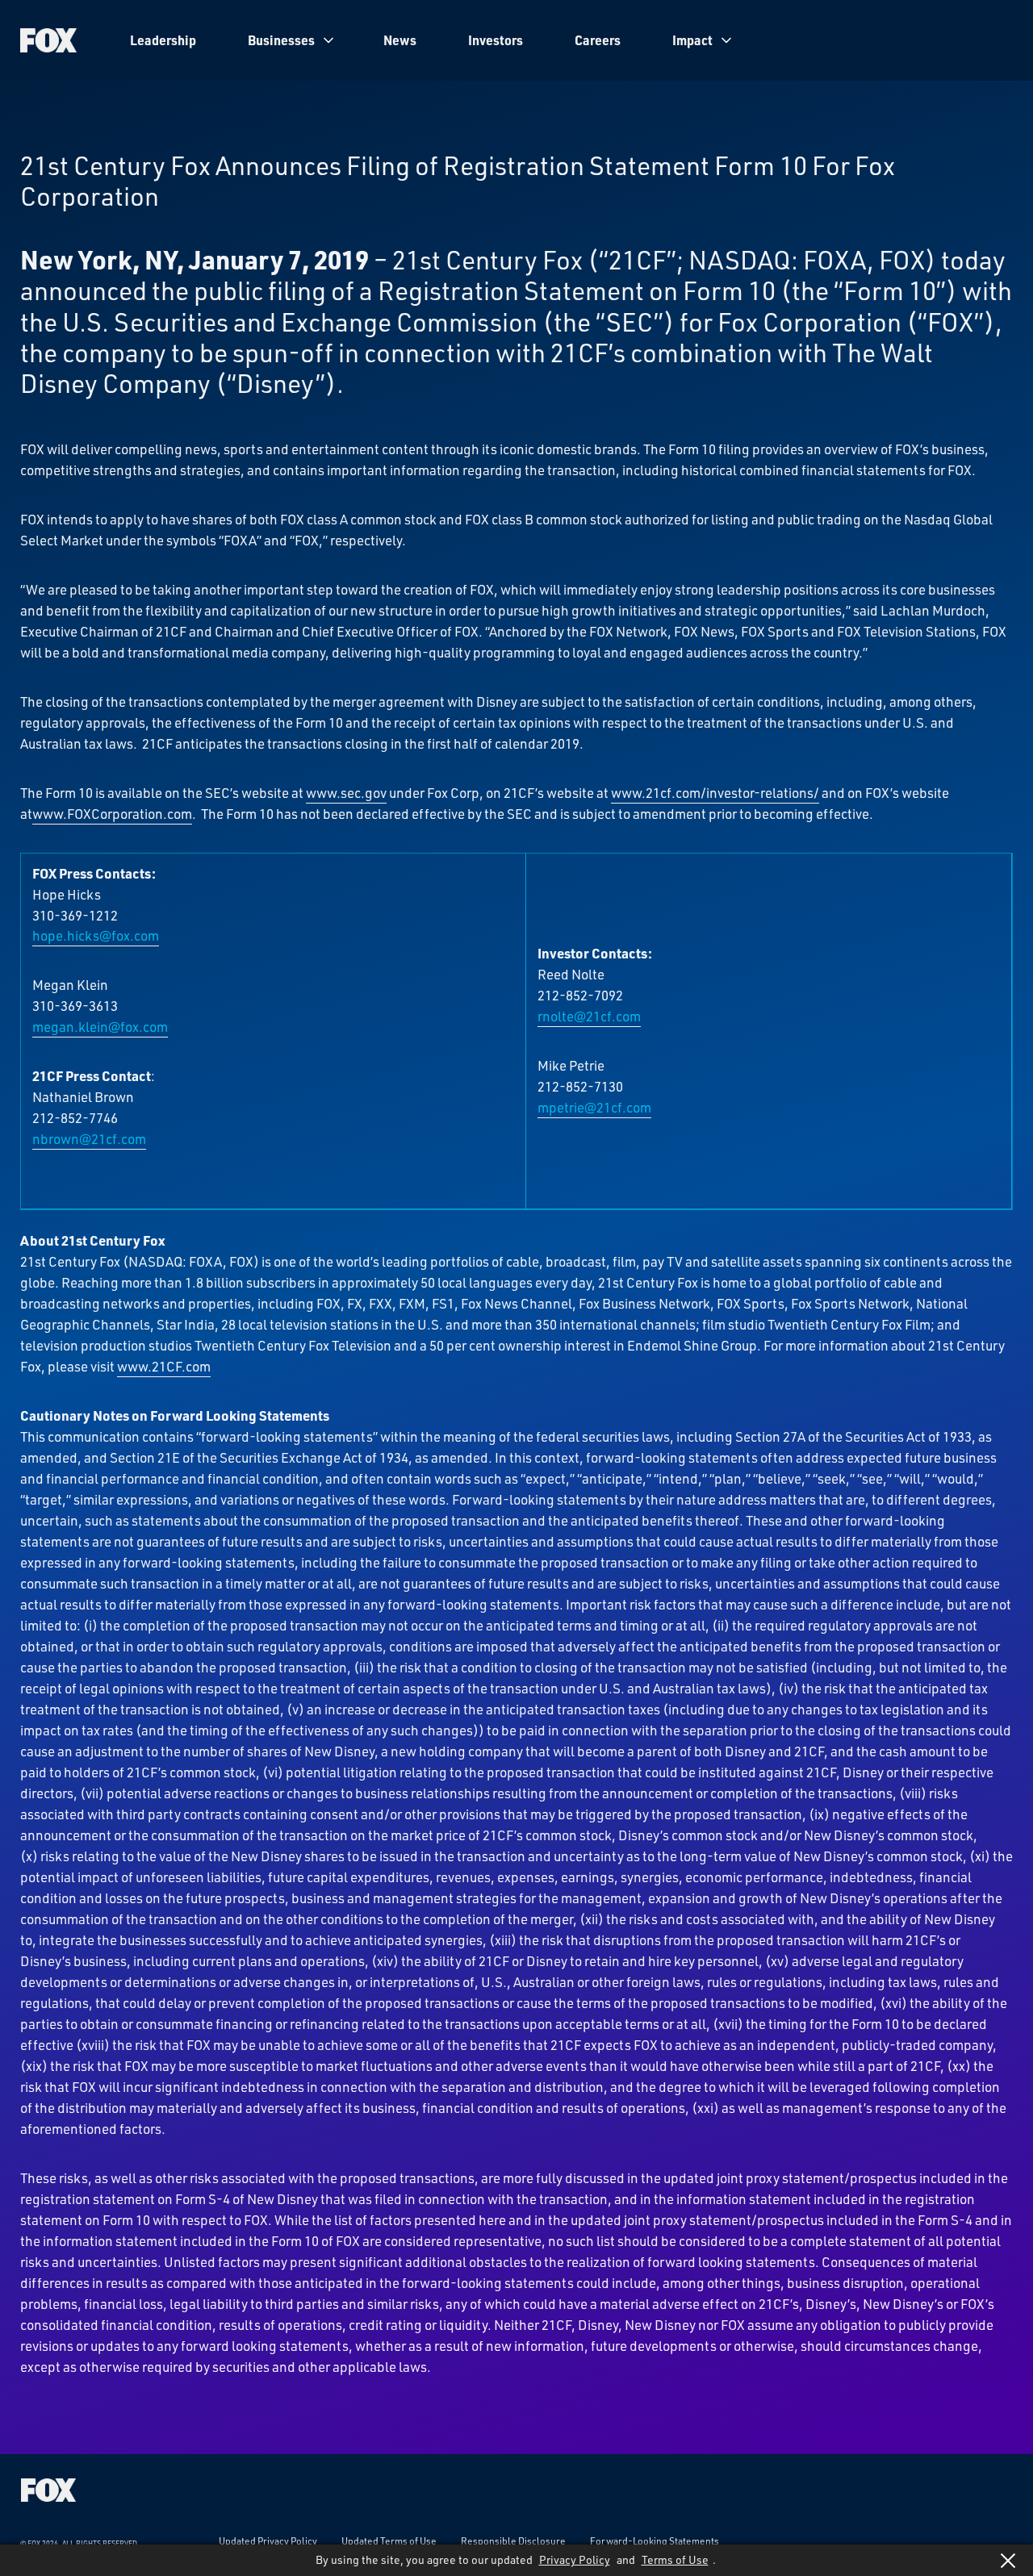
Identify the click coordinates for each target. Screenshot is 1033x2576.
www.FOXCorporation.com (112, 813)
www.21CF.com (164, 1366)
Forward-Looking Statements (655, 2541)
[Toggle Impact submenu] (726, 40)
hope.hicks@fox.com (96, 935)
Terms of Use (675, 2559)
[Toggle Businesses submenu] (328, 40)
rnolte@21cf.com (589, 1016)
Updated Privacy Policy (268, 2541)
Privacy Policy (575, 2559)
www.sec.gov (346, 792)
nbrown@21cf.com (89, 1138)
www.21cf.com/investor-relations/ (715, 792)
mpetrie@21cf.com (594, 1107)
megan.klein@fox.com (100, 1026)
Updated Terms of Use (389, 2541)
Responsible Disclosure (513, 2541)
